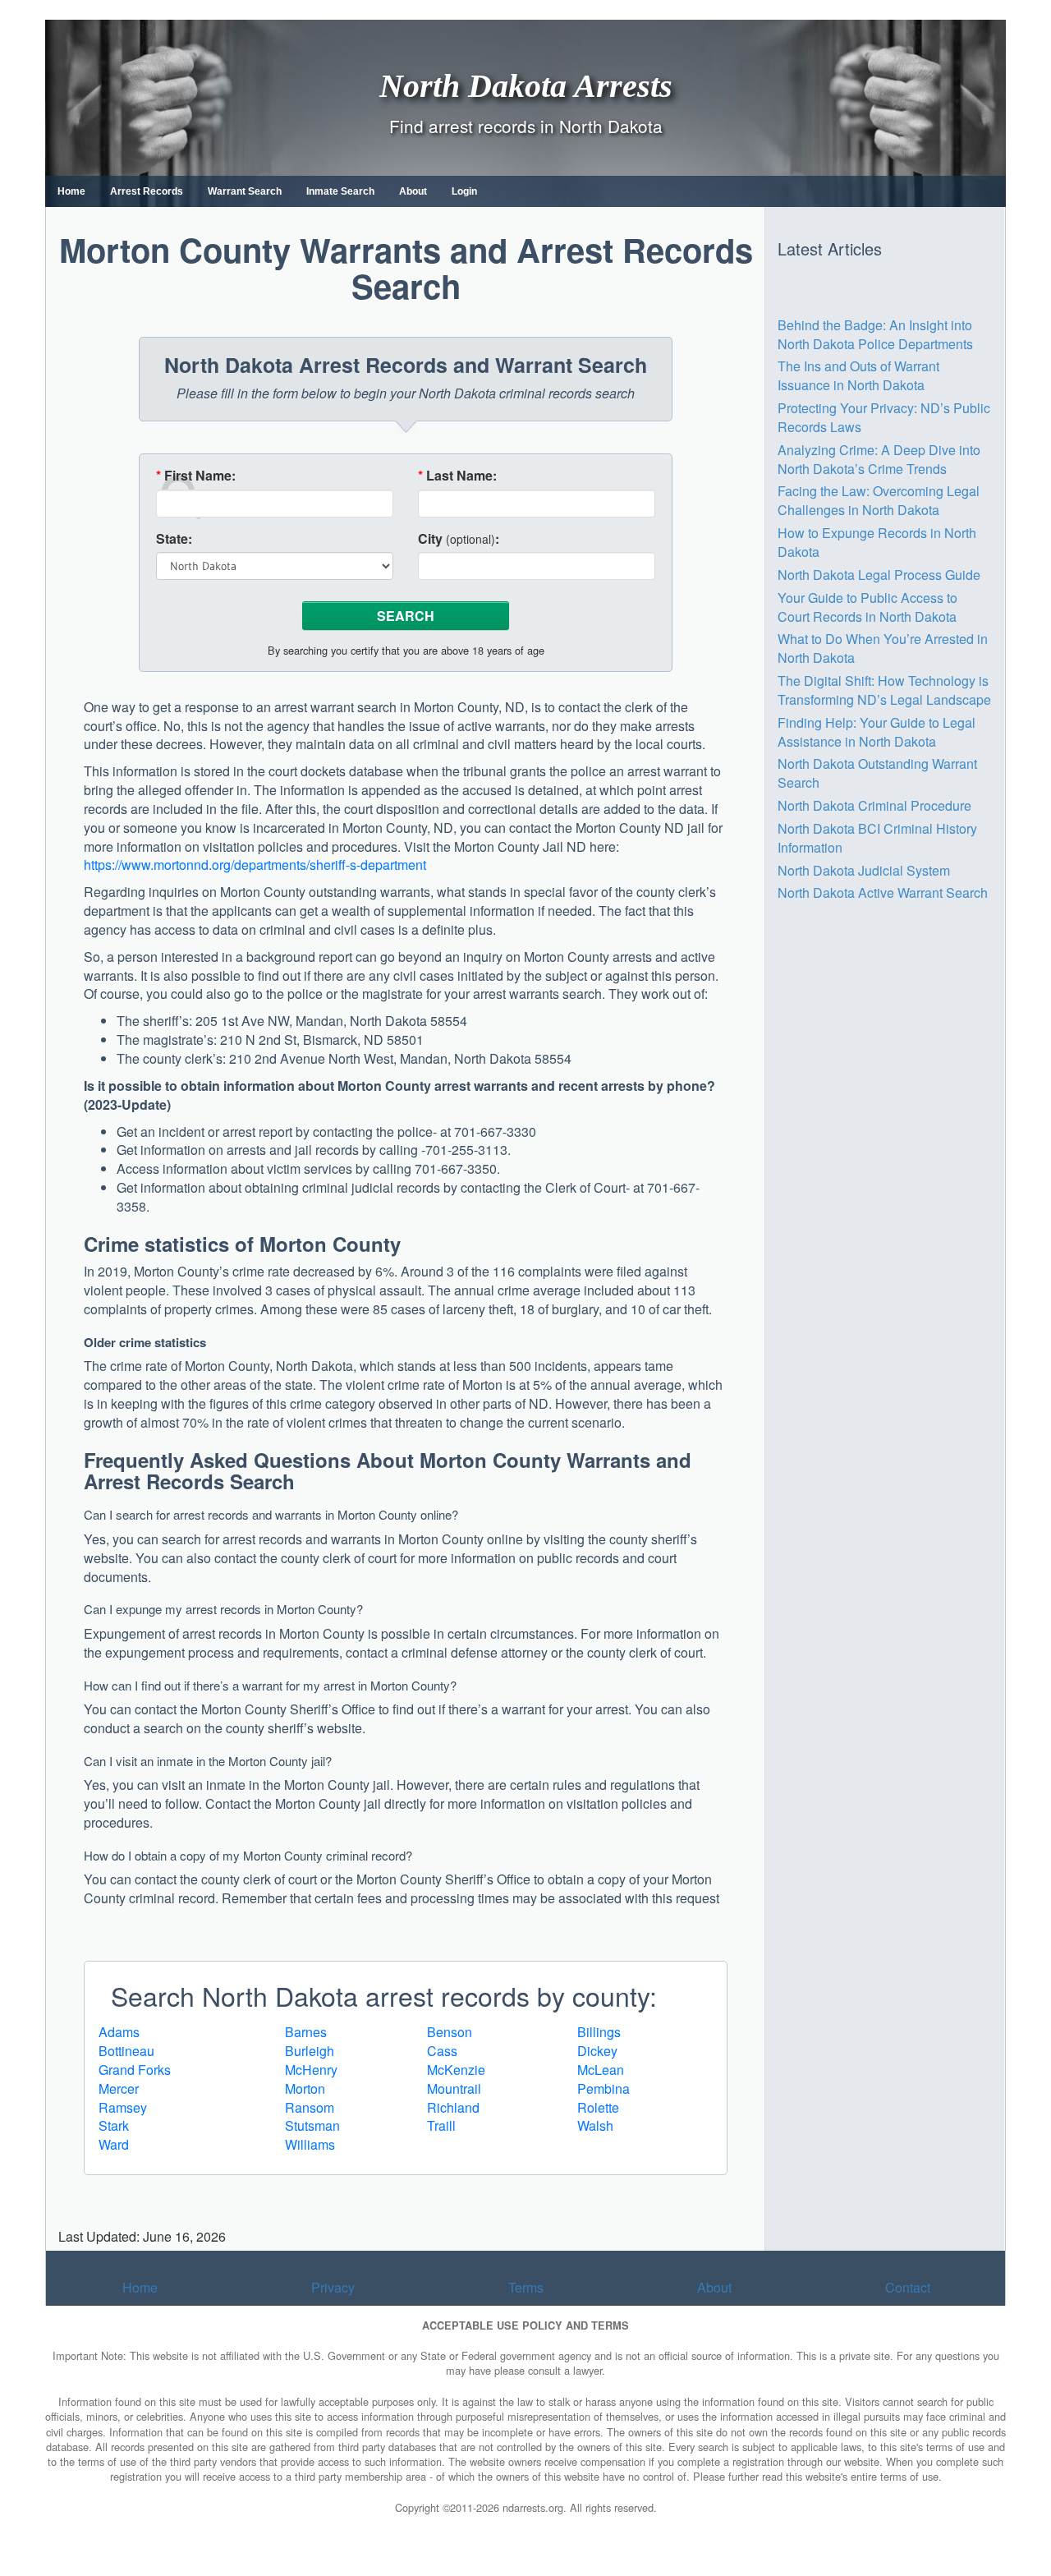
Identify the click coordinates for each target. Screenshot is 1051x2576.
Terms (526, 2287)
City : (459, 539)
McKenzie (456, 2070)
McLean (601, 2070)
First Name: (196, 476)
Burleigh (310, 2051)
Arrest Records (147, 191)
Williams (310, 2144)
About (413, 191)
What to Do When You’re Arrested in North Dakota (883, 648)
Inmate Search (340, 191)
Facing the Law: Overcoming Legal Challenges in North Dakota (879, 500)
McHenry (311, 2070)
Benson (450, 2032)
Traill (441, 2125)
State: (174, 539)
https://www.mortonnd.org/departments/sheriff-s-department (255, 865)
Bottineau (126, 2051)
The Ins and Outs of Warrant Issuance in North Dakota (858, 375)
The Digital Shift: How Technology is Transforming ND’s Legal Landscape (884, 690)
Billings (599, 2032)
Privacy (333, 2287)
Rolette (598, 2107)
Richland (453, 2107)
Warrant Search (245, 191)
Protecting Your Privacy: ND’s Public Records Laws (884, 417)
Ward (114, 2144)
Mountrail (454, 2088)
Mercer (119, 2088)
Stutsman (312, 2125)
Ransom (310, 2107)
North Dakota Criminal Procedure (874, 805)
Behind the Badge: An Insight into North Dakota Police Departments (875, 334)
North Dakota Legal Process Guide (879, 575)
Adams (119, 2032)
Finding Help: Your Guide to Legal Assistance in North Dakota (877, 732)
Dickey (597, 2051)
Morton (305, 2088)
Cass (442, 2051)
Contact (908, 2287)
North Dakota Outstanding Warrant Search (877, 773)
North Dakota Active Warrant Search (883, 892)
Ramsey (123, 2107)
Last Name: (457, 476)
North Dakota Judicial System (864, 870)
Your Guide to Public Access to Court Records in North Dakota (867, 607)
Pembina (604, 2088)
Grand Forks (135, 2070)
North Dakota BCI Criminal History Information (877, 838)
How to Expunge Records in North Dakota (877, 542)
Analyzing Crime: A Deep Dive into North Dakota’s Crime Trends (879, 459)
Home (71, 191)
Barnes (306, 2032)
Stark (114, 2125)
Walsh (595, 2125)
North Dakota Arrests (526, 85)
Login (464, 191)
